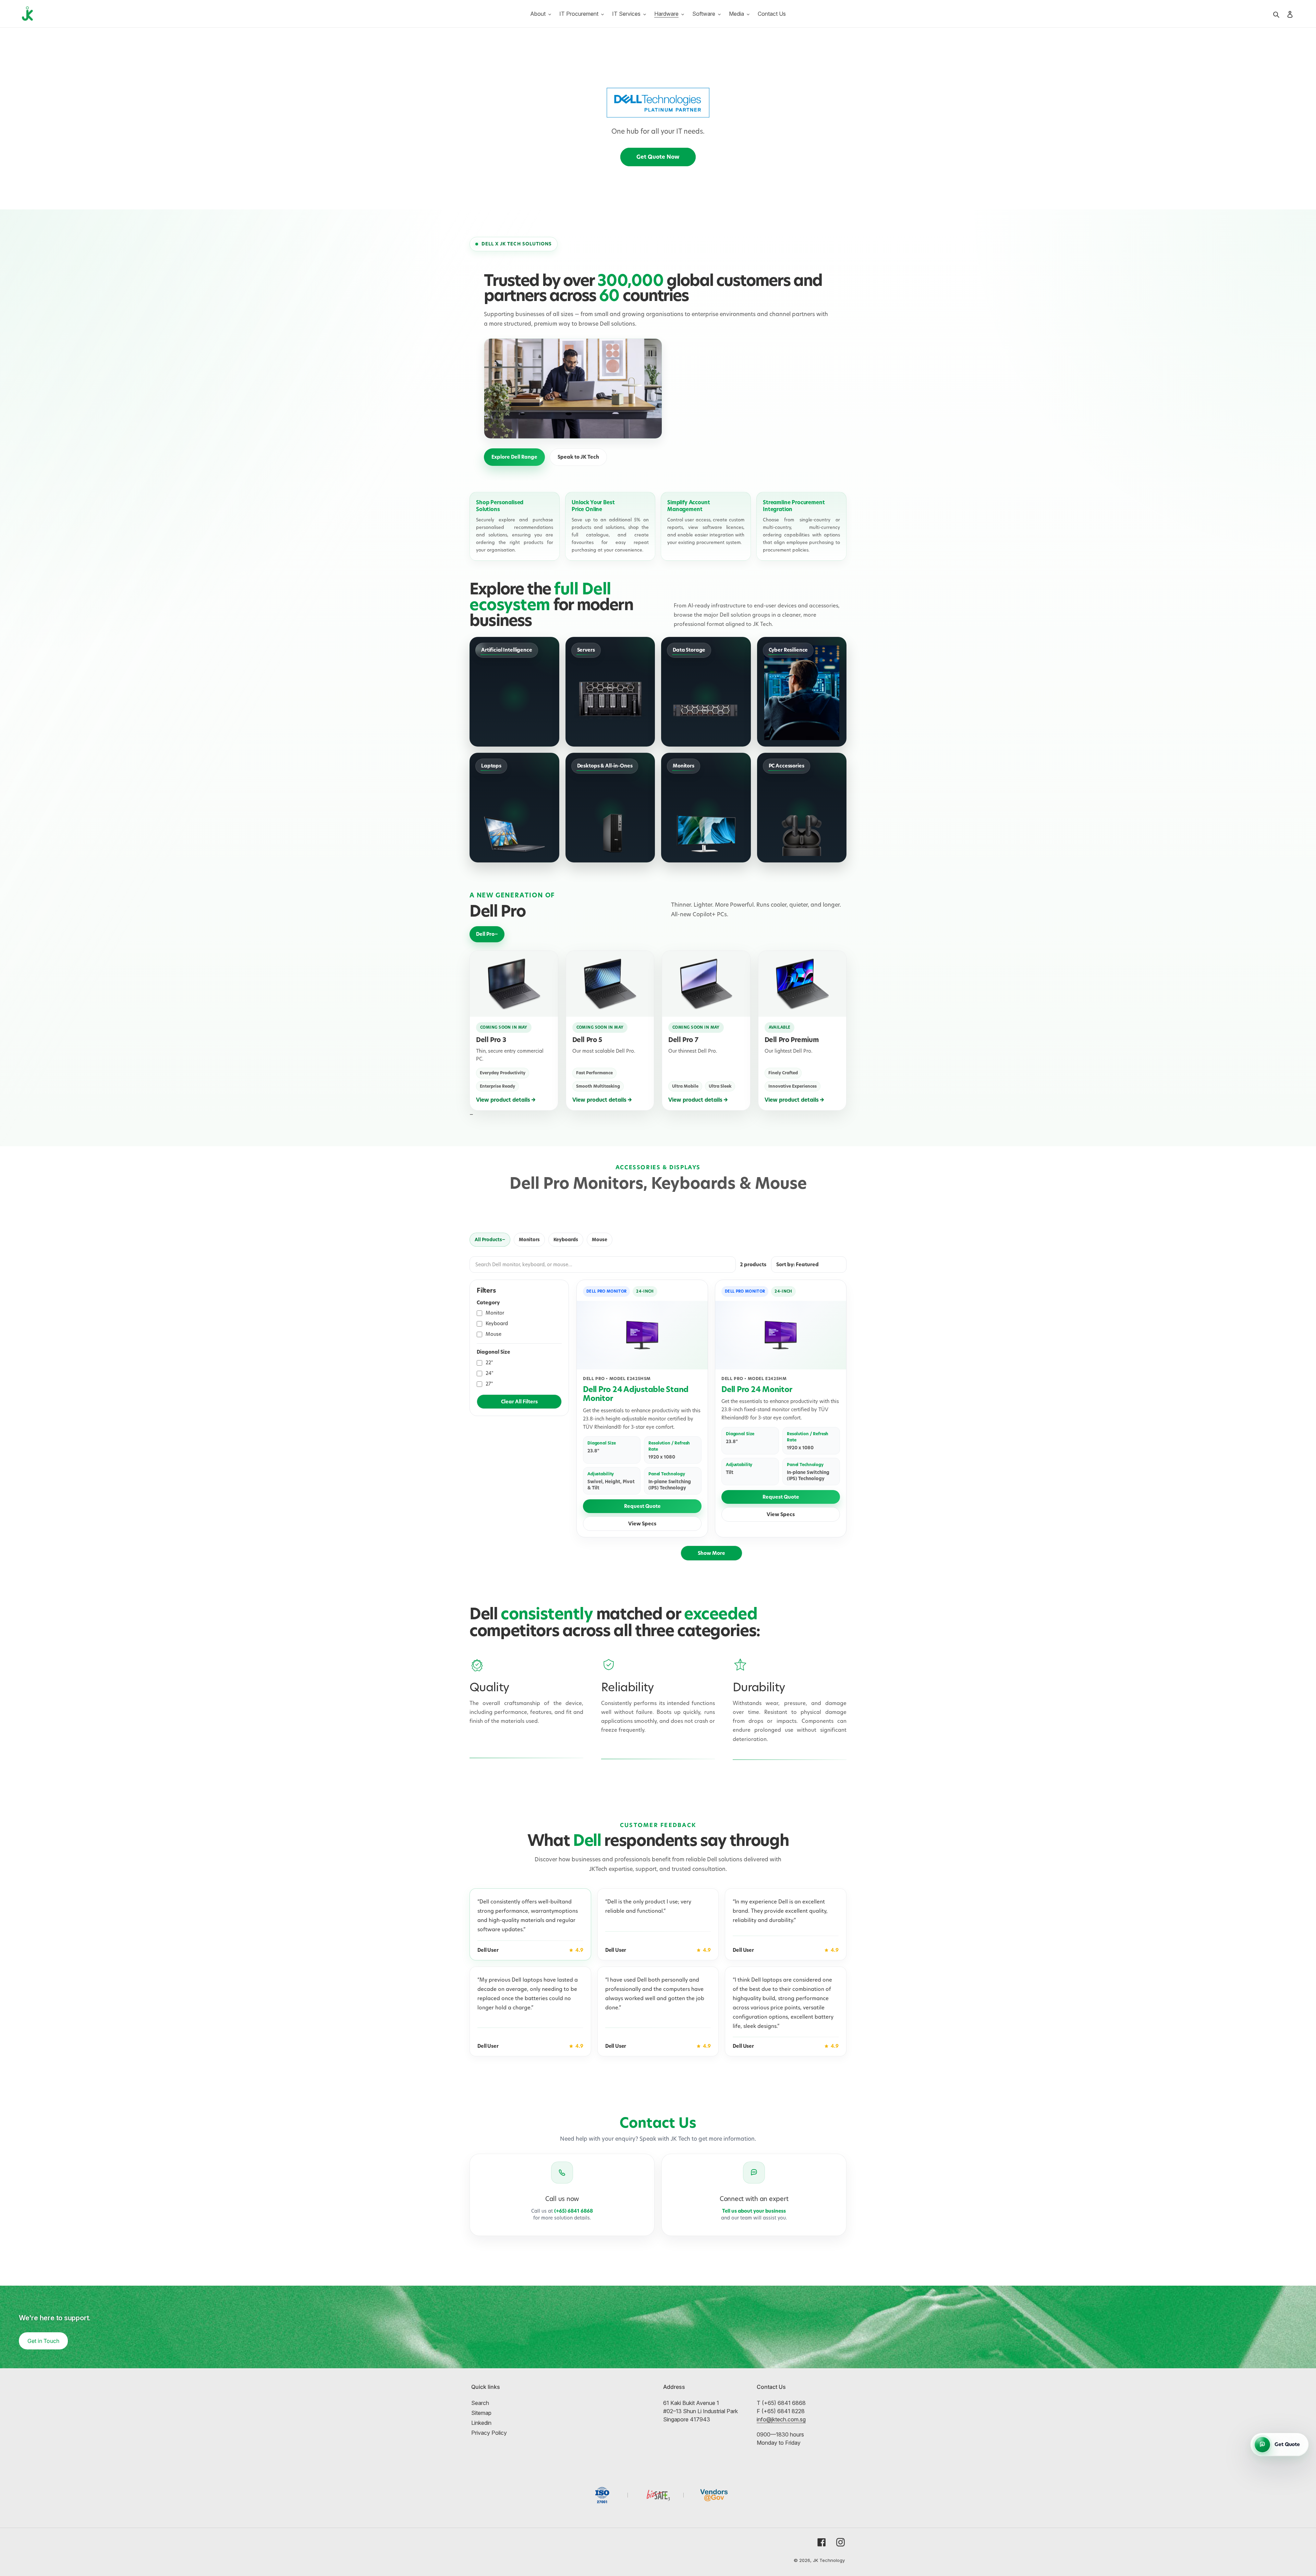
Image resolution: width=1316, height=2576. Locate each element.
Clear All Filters (519, 1402)
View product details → (506, 1100)
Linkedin (481, 2423)
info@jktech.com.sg (781, 2419)
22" (489, 1363)
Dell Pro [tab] (485, 934)
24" (490, 1373)
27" (489, 1384)
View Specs (642, 1524)
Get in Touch (43, 2341)
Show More (711, 1553)
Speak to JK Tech (578, 457)
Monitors (529, 1239)
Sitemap (481, 2413)
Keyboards (566, 1239)
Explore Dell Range (514, 457)
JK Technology (829, 2560)
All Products (488, 1239)
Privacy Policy (489, 2433)
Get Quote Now (658, 157)
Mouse (600, 1239)
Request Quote (642, 1506)
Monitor (495, 1313)
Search (480, 2403)
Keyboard (497, 1323)
